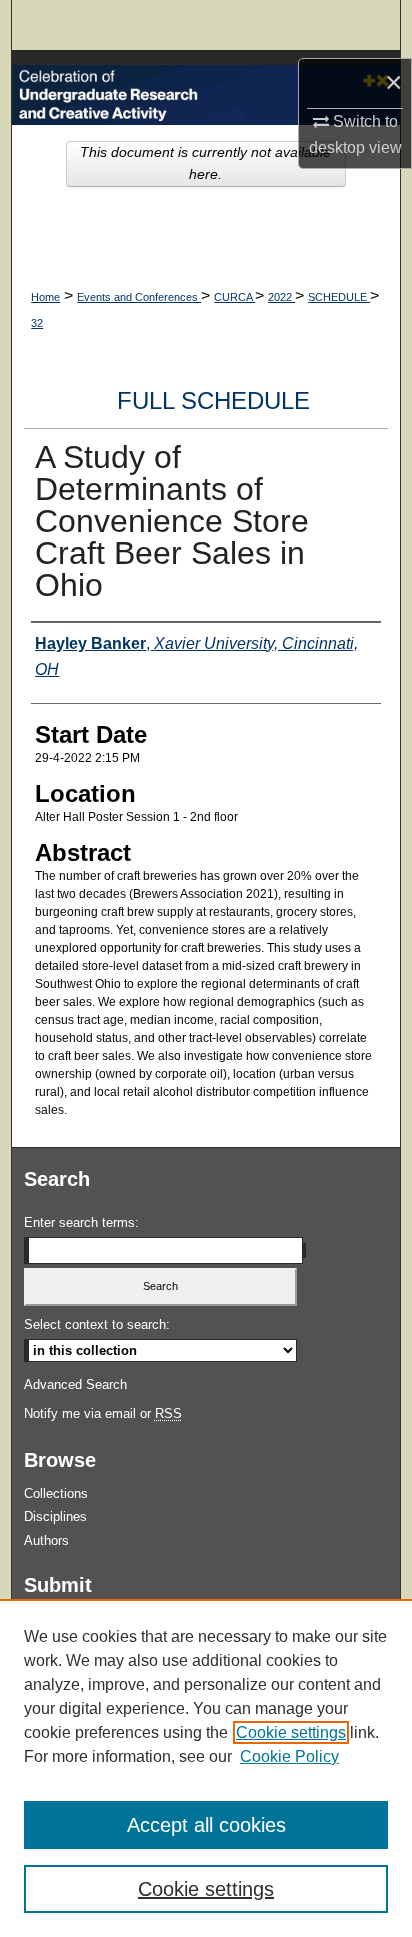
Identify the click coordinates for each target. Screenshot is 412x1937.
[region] (206, 1768)
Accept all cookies (206, 1825)
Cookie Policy (289, 1756)
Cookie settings (291, 1732)
